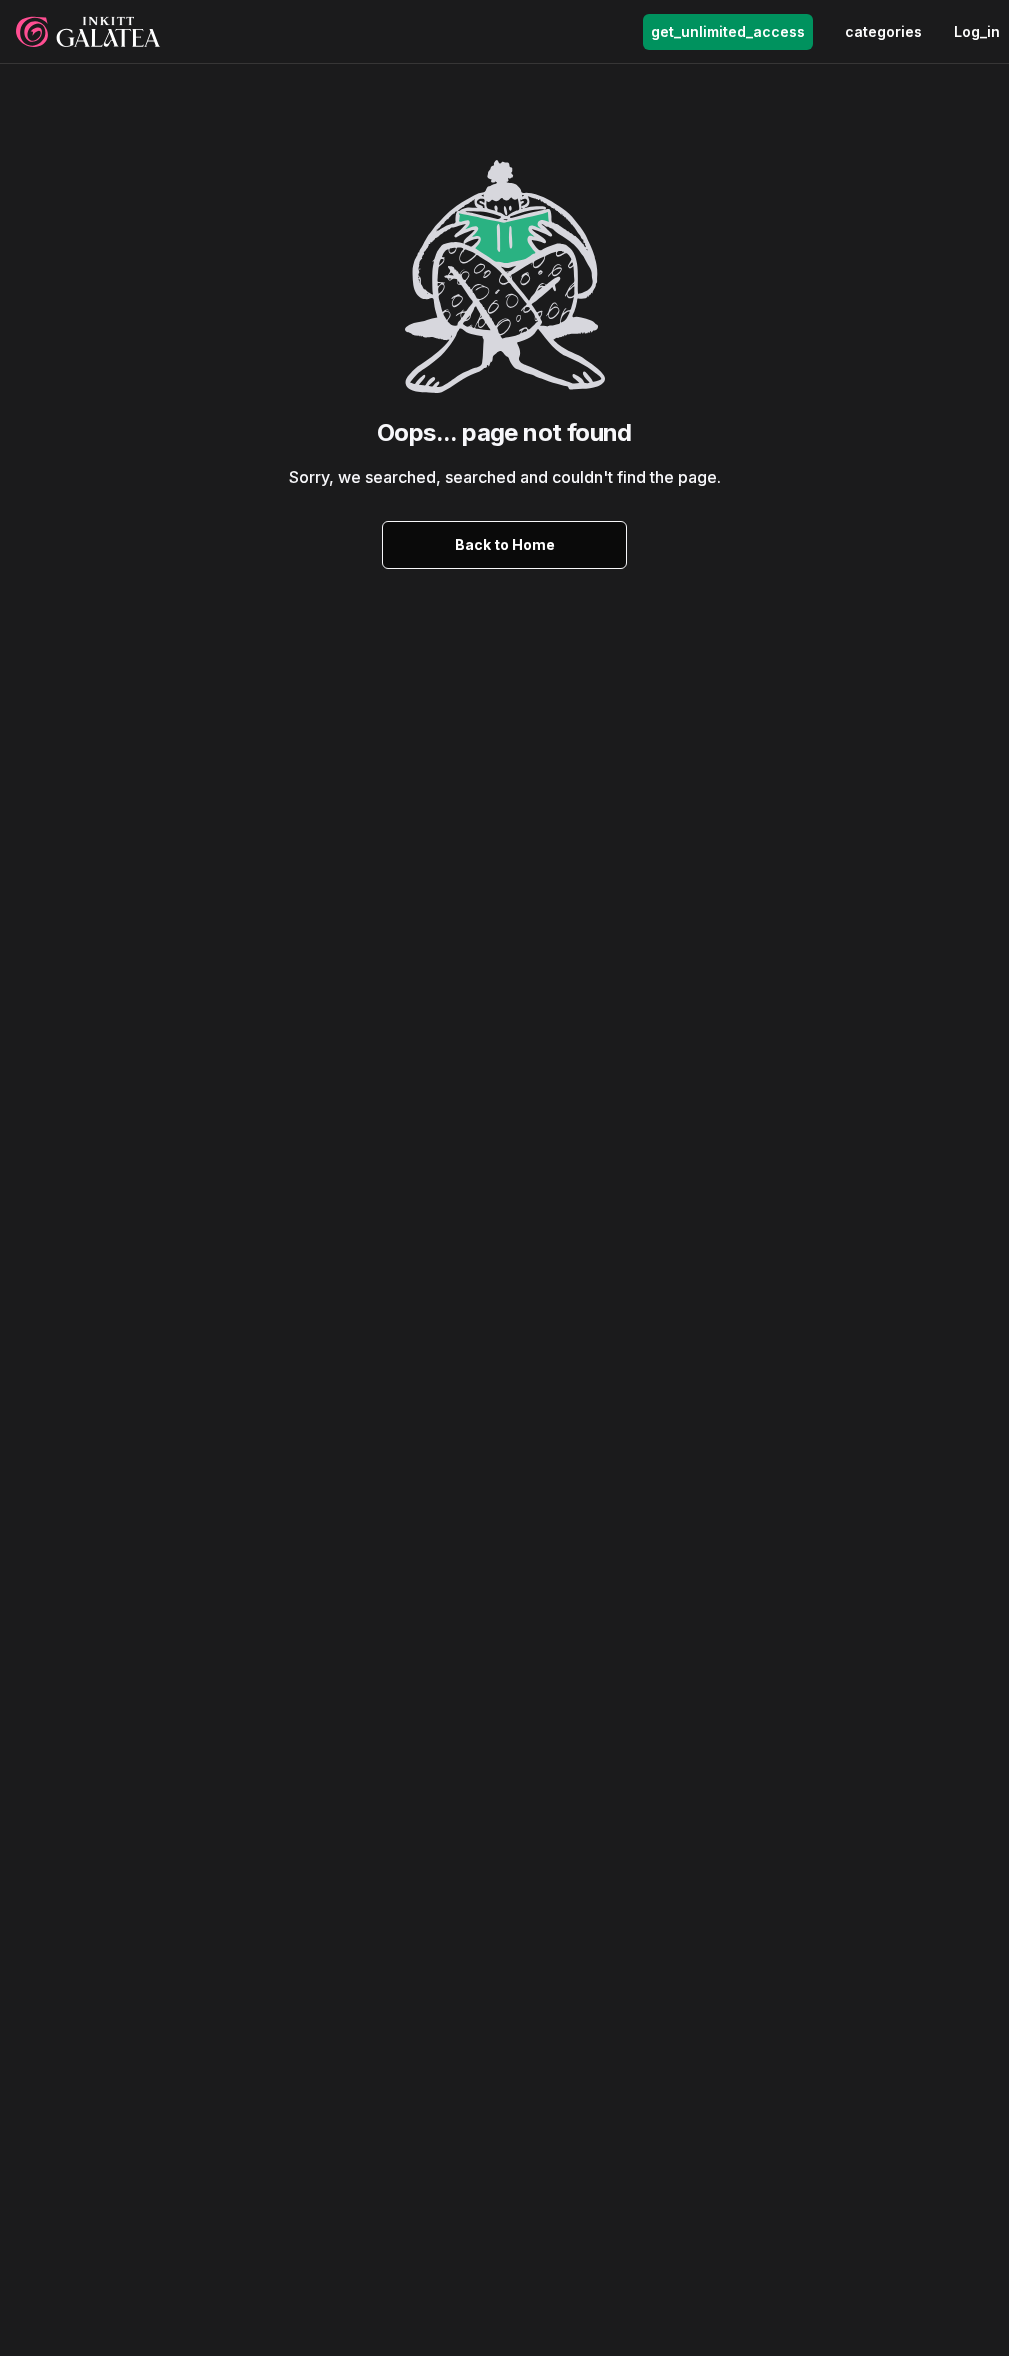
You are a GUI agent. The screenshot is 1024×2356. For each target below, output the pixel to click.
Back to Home (505, 544)
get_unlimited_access (728, 31)
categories (883, 31)
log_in (977, 31)
